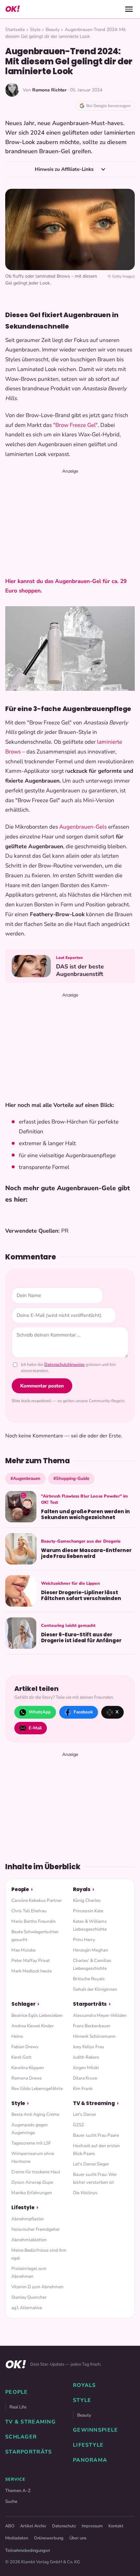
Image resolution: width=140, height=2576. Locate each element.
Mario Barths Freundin (34, 1921)
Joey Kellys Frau (89, 2047)
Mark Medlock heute (32, 1971)
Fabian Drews (25, 2047)
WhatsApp (40, 1712)
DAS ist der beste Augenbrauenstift (80, 970)
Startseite (15, 30)
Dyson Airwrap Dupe (32, 2182)
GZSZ (78, 2125)
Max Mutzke (23, 1950)
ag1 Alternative (27, 2308)
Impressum (92, 2526)
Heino (17, 2036)
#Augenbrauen (25, 1478)
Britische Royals (89, 1979)
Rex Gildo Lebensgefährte (37, 2089)
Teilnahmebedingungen (28, 2551)
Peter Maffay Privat (31, 1960)
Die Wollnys (85, 2193)
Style (35, 30)
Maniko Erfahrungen (32, 2193)
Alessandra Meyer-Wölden (100, 2015)
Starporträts (90, 2004)
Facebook (83, 1712)
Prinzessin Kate (88, 1911)
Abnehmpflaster (28, 2219)
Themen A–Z (18, 2491)
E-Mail (35, 1728)
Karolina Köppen (28, 2068)
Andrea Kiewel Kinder (33, 2026)
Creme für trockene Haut (36, 2172)
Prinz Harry (84, 1940)
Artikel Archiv (33, 2526)
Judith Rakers (86, 2057)
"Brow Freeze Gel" (75, 425)
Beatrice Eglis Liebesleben (37, 2015)
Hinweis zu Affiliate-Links (65, 169)
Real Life (18, 2407)
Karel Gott (21, 2057)
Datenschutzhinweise (64, 1365)
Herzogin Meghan (91, 1950)
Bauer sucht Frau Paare (96, 2135)
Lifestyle (23, 2207)
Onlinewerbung (49, 2538)
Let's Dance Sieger (91, 2164)
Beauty (53, 30)
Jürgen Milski (86, 2068)
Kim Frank (83, 2089)
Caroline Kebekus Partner (37, 1900)
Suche (11, 2501)
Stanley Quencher (29, 2297)
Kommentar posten (42, 1386)
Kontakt (116, 2526)
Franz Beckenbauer (92, 2026)
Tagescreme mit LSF (31, 2143)
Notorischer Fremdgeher (36, 2229)
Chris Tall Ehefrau (29, 1911)
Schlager (23, 2004)
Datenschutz (64, 2526)
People (20, 1889)
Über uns (78, 2538)
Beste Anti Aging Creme (35, 2114)
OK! (12, 9)
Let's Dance (84, 2114)
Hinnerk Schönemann (94, 2036)
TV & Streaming (94, 2103)
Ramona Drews (27, 2078)
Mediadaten (17, 2538)
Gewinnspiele (95, 2430)
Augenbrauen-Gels (83, 827)
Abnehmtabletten (29, 2240)
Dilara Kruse (85, 2078)
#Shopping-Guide (71, 1478)
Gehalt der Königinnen (95, 1989)
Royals (82, 1889)
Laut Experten (70, 958)
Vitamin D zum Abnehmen (37, 2287)
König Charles (87, 1900)
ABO (10, 2526)
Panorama (90, 2460)
